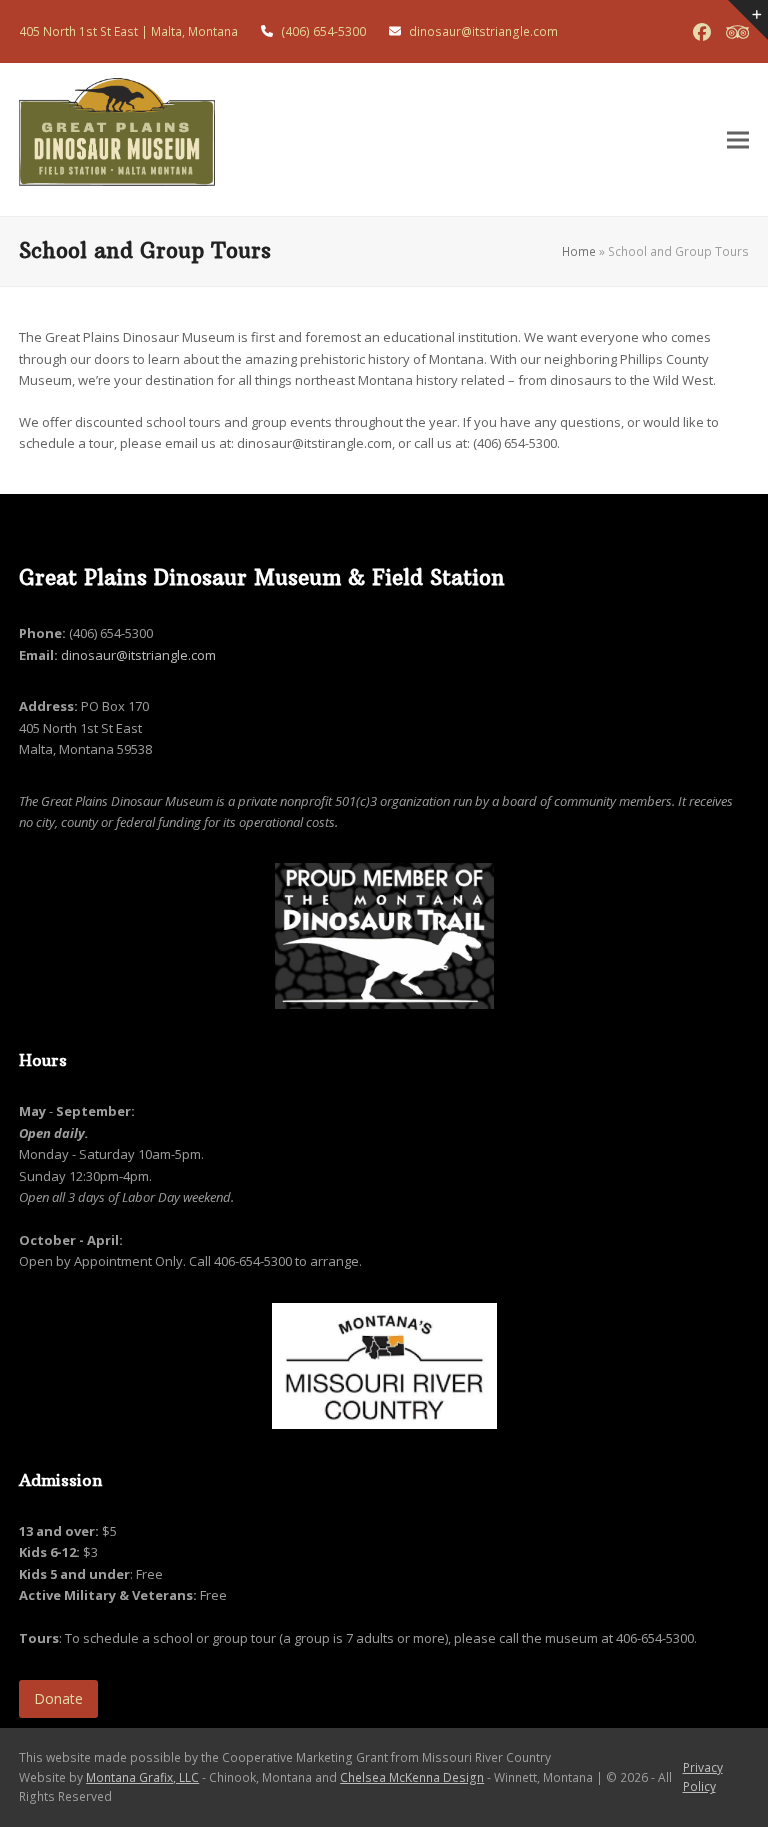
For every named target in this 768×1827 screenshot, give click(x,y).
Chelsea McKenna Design (412, 1777)
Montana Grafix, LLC (142, 1777)
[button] (738, 139)
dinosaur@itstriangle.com (138, 655)
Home (579, 251)
